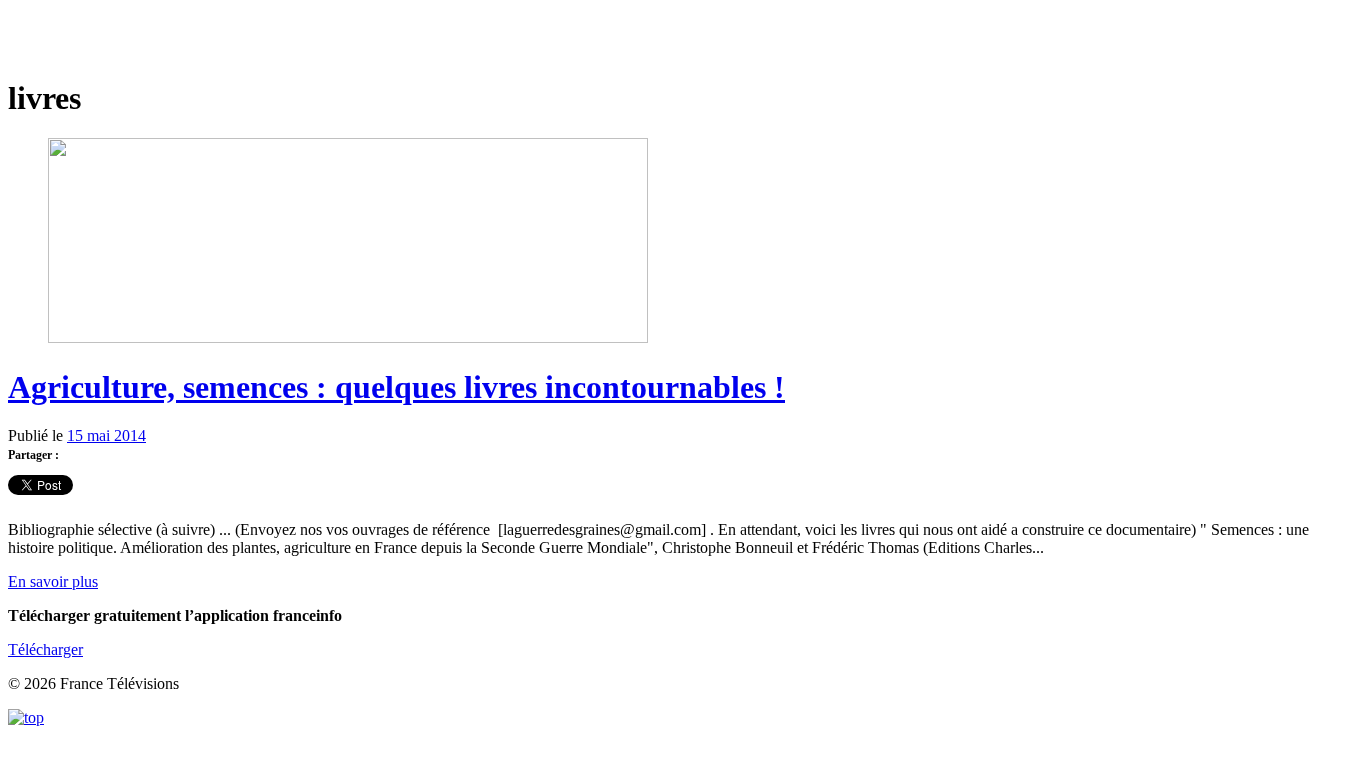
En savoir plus (53, 581)
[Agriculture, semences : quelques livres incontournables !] (348, 337)
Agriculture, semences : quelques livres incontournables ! (396, 387)
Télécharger (45, 649)
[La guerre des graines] (683, 39)
